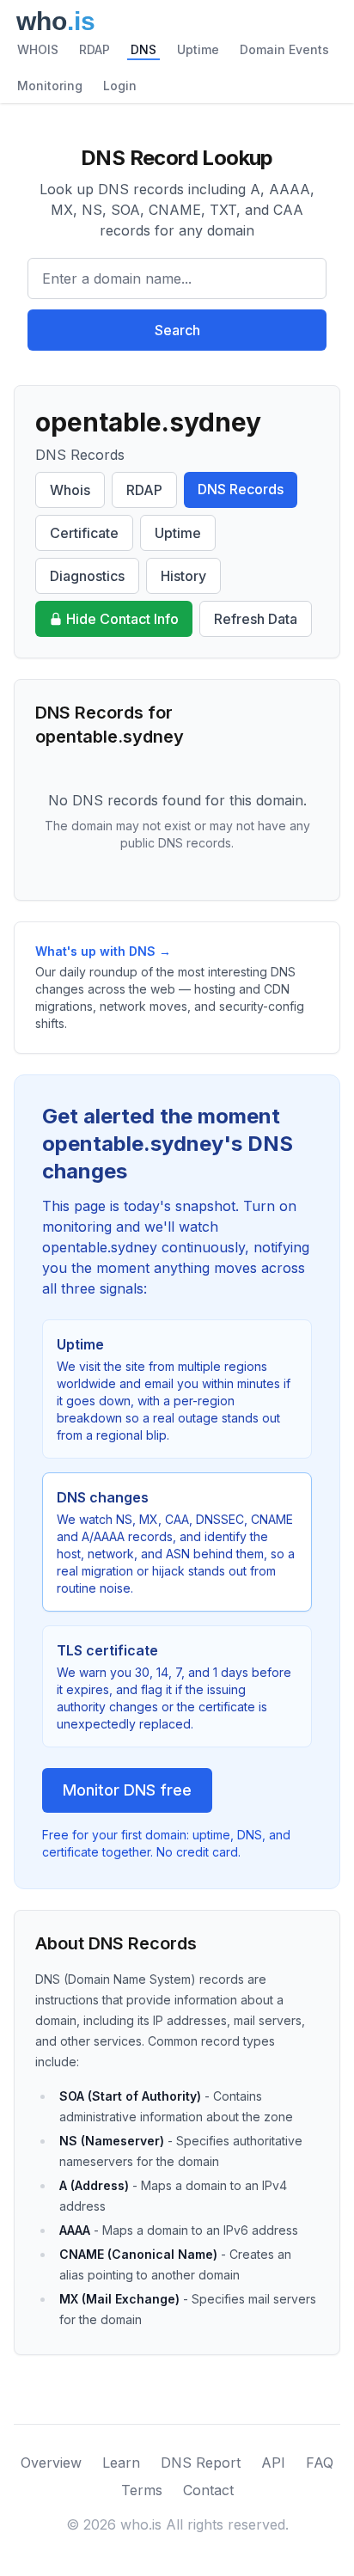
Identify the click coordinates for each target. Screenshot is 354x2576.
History (183, 576)
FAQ (320, 2463)
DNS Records (241, 489)
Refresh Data (256, 619)
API (273, 2463)
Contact (208, 2490)
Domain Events (284, 49)
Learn (121, 2463)
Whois (70, 490)
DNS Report (201, 2463)
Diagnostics (87, 576)
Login (120, 86)
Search (177, 330)
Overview (51, 2463)
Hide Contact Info (122, 619)
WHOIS (38, 49)
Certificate (84, 533)
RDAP (95, 49)
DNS (143, 49)
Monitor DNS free (127, 1790)
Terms (142, 2490)
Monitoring (50, 86)
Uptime (198, 49)
